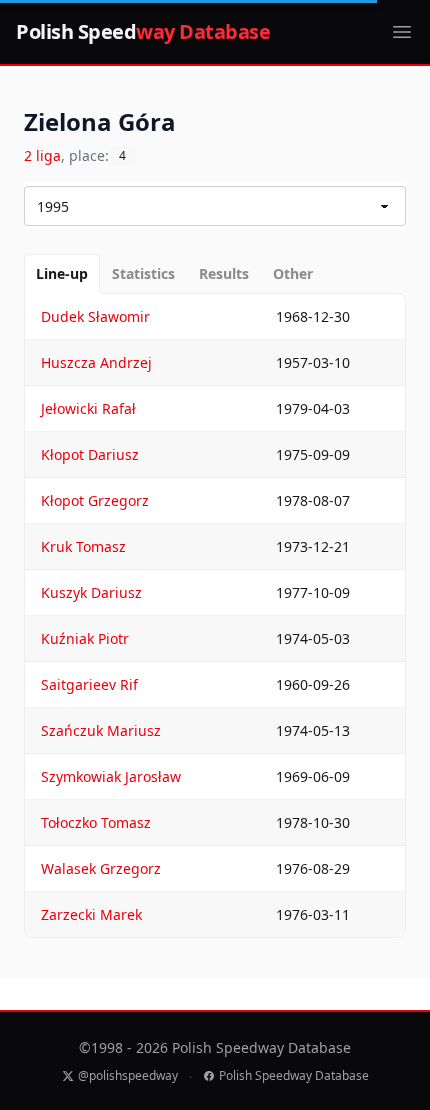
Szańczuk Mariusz (101, 730)
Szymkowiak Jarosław (111, 776)
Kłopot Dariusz (90, 454)
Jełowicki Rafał (88, 408)
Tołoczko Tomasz (96, 822)
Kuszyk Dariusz (91, 592)
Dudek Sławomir (95, 316)
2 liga (42, 155)
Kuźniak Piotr (85, 638)
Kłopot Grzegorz (95, 500)
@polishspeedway (128, 1076)
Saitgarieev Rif (89, 684)
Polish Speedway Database (294, 1076)
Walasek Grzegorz (101, 868)
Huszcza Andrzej (96, 362)
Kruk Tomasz (83, 546)
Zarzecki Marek (91, 914)
